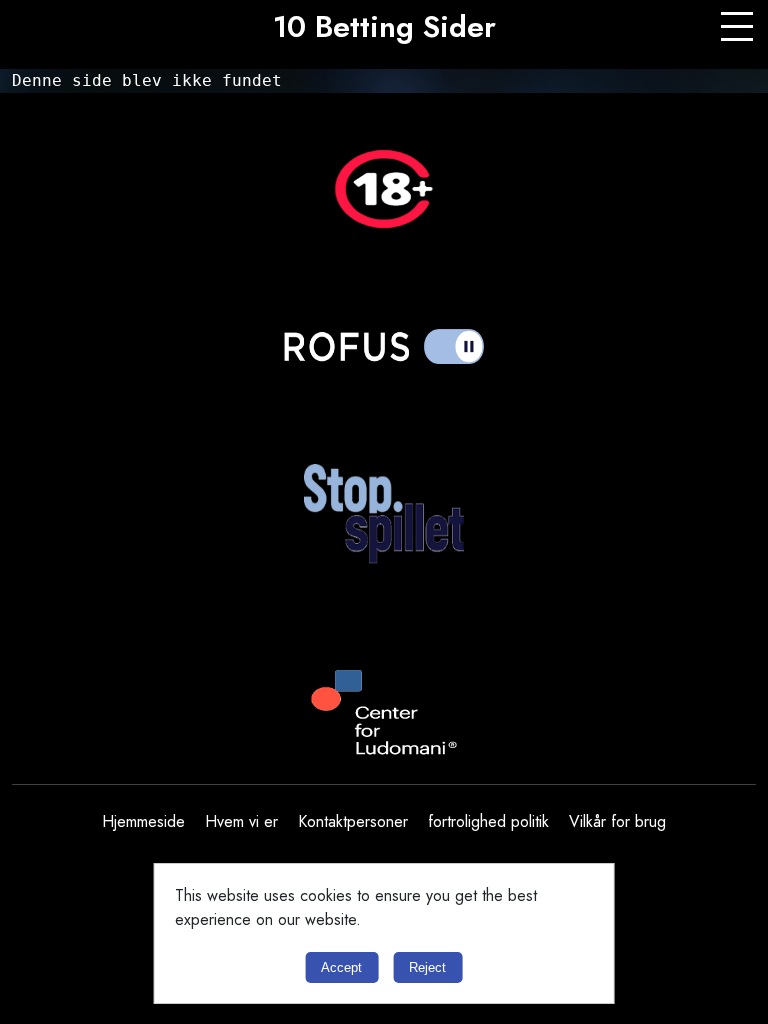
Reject (427, 967)
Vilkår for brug (617, 821)
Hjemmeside (143, 821)
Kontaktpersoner (353, 821)
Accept (341, 967)
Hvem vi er (241, 821)
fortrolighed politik (488, 821)
